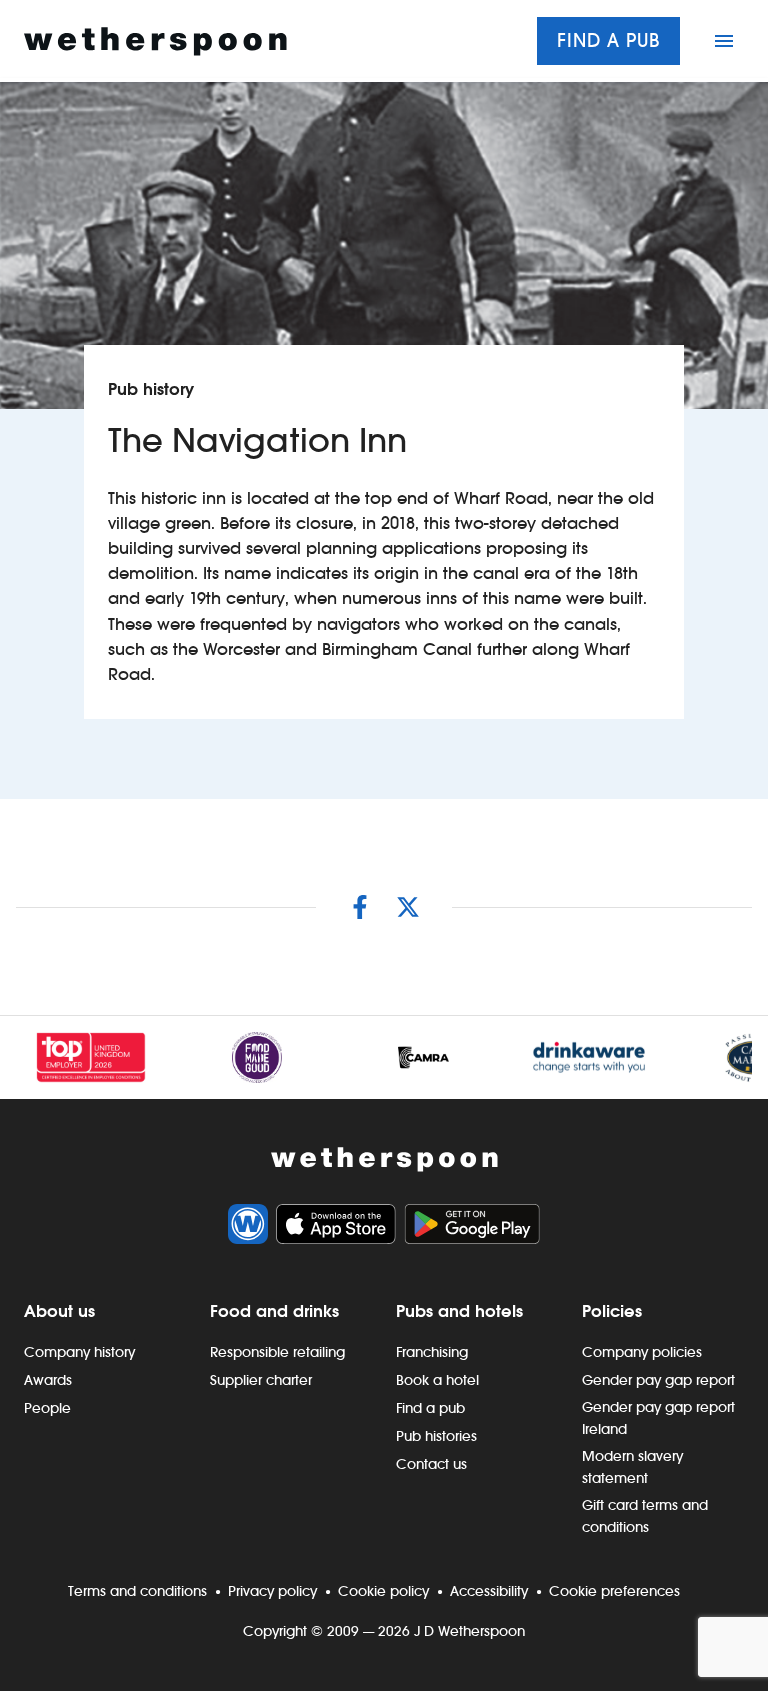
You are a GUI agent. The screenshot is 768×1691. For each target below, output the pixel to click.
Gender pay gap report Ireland (658, 1418)
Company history (79, 1352)
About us (59, 1311)
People (47, 1408)
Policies (612, 1311)
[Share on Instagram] (360, 907)
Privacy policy (272, 1591)
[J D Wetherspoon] (155, 41)
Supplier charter (261, 1380)
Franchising (432, 1352)
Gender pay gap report (658, 1380)
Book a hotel (437, 1380)
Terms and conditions (137, 1591)
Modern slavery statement (632, 1467)
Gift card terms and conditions (645, 1516)
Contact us (431, 1464)
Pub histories (436, 1436)
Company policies (642, 1352)
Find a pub (608, 40)
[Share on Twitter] (408, 907)
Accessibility (489, 1591)
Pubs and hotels (459, 1311)
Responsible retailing (277, 1352)
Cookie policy (383, 1591)
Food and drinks (274, 1311)
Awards (48, 1380)
